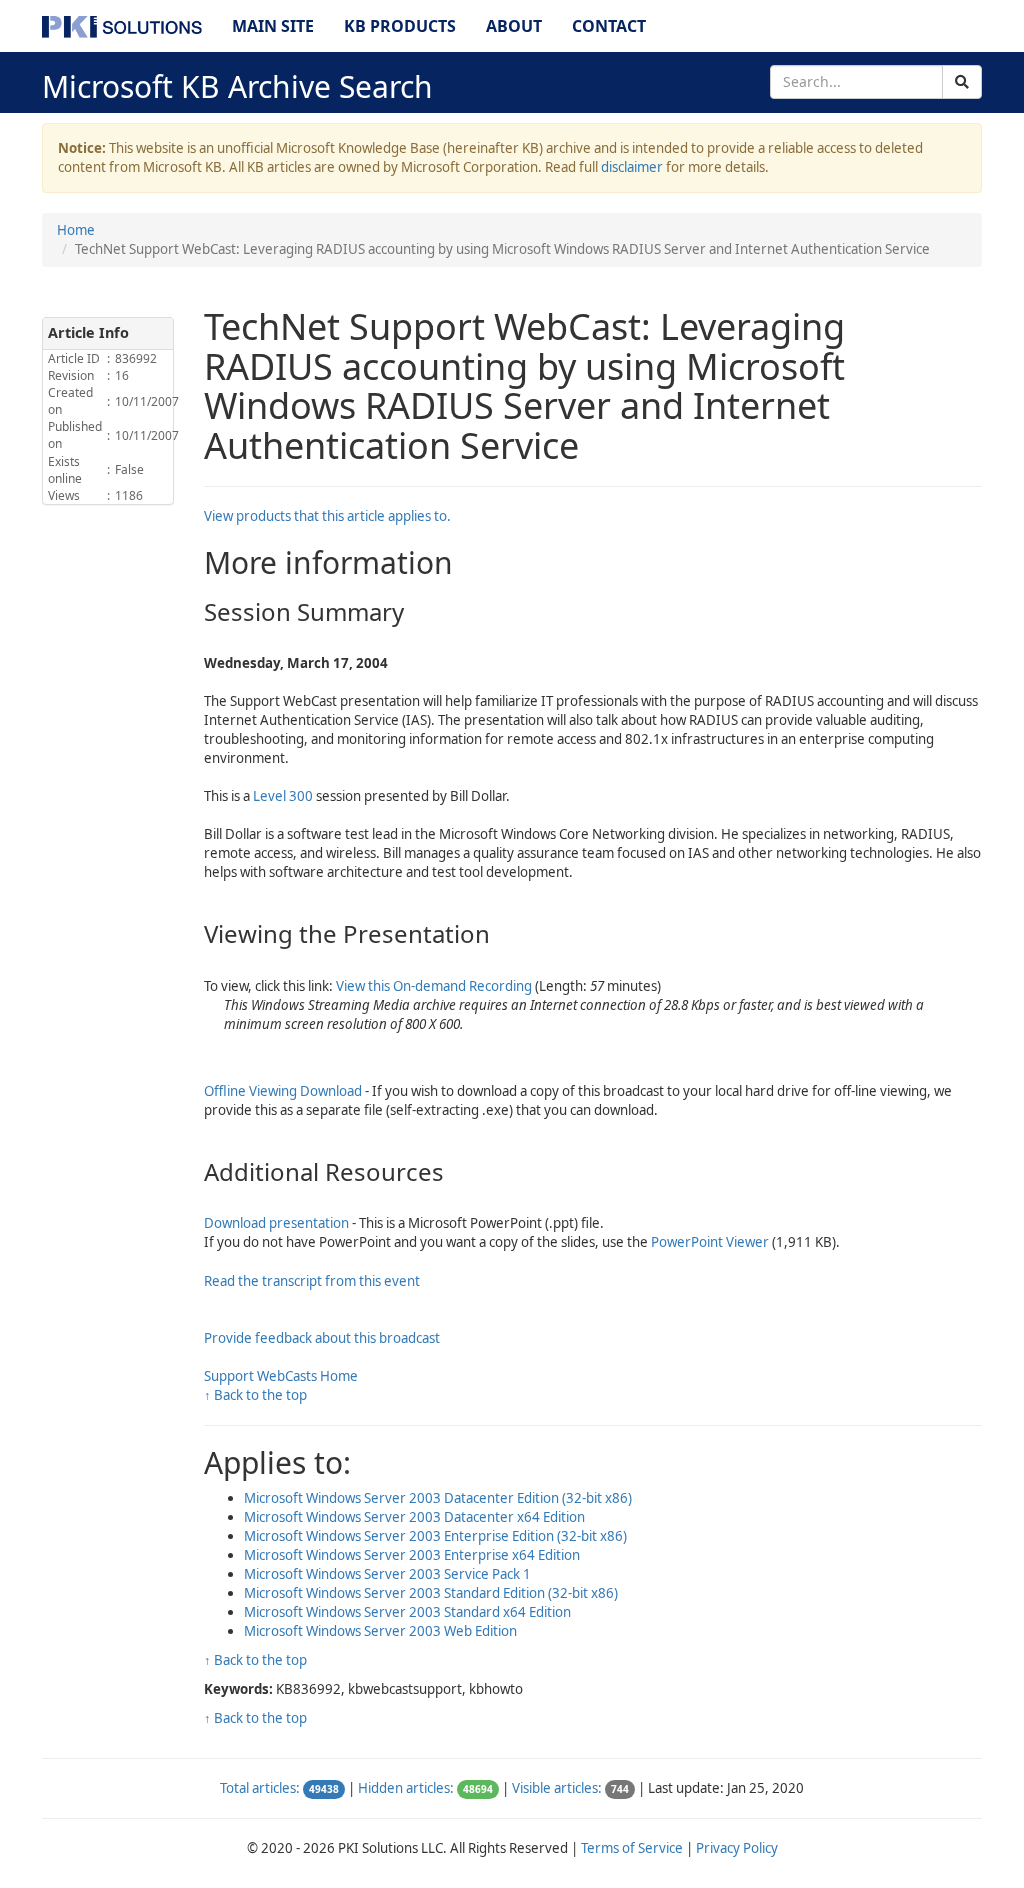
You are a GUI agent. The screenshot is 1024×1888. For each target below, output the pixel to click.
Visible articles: (557, 1788)
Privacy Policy (737, 1848)
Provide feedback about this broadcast (322, 1338)
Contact (609, 26)
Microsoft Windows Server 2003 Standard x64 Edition (407, 1612)
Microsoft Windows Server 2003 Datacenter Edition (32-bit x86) (438, 1498)
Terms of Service (632, 1848)
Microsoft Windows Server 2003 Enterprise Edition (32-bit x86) (435, 1536)
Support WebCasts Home (281, 1376)
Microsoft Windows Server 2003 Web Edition (380, 1631)
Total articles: (260, 1788)
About (514, 26)
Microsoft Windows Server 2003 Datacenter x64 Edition (414, 1517)
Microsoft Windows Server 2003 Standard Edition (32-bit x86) (431, 1593)
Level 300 (283, 796)
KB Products (400, 26)
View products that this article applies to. (327, 516)
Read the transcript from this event (312, 1281)
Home (76, 230)
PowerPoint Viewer (710, 1242)
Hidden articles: (406, 1788)
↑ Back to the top (255, 1395)
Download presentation (276, 1223)
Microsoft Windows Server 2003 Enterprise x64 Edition (412, 1555)
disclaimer (632, 167)
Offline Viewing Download (283, 1091)
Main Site (273, 26)
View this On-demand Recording (434, 986)
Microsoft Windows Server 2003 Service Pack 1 (387, 1574)
